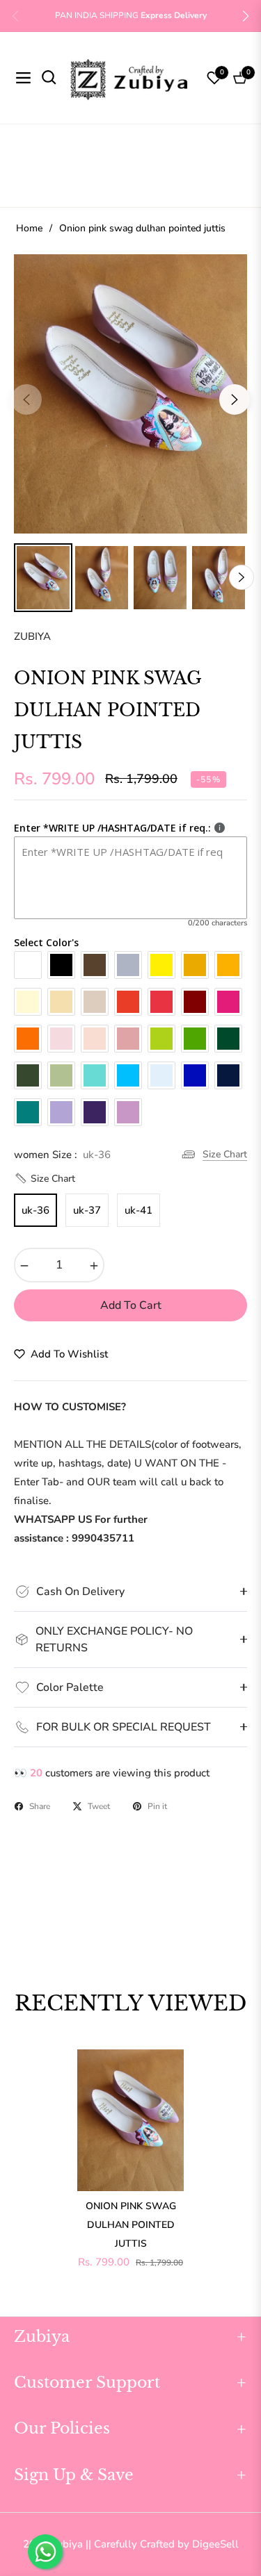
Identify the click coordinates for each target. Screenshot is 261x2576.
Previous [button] (26, 399)
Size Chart (225, 1154)
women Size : (62, 1155)
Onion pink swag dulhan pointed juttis (131, 2225)
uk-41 (139, 1210)
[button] (246, 16)
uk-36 (35, 1210)
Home (29, 228)
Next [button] (235, 399)
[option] (130, 394)
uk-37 (87, 1210)
